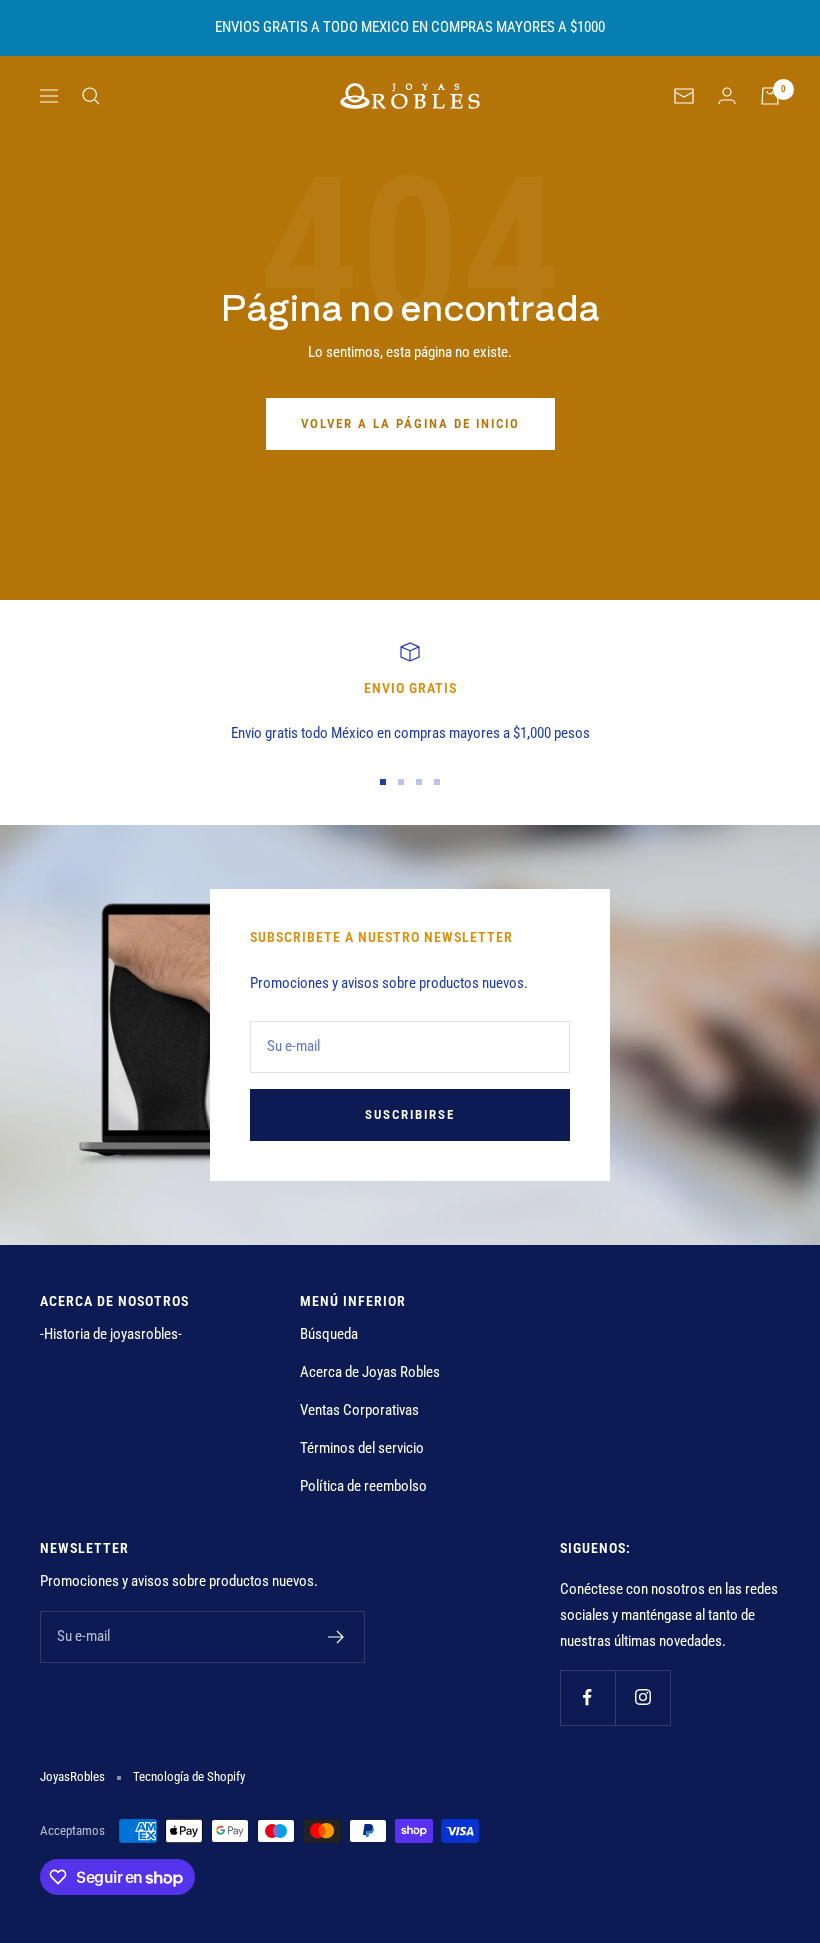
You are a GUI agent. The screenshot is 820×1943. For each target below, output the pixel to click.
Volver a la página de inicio (410, 423)
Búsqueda (329, 1334)
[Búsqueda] (91, 96)
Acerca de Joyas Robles (370, 1372)
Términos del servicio (362, 1448)
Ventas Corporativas (359, 1410)
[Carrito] (770, 96)
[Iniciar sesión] (727, 95)
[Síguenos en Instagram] (642, 1697)
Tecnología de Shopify (189, 1776)
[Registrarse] (336, 1637)
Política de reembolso (363, 1486)
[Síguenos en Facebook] (587, 1697)
